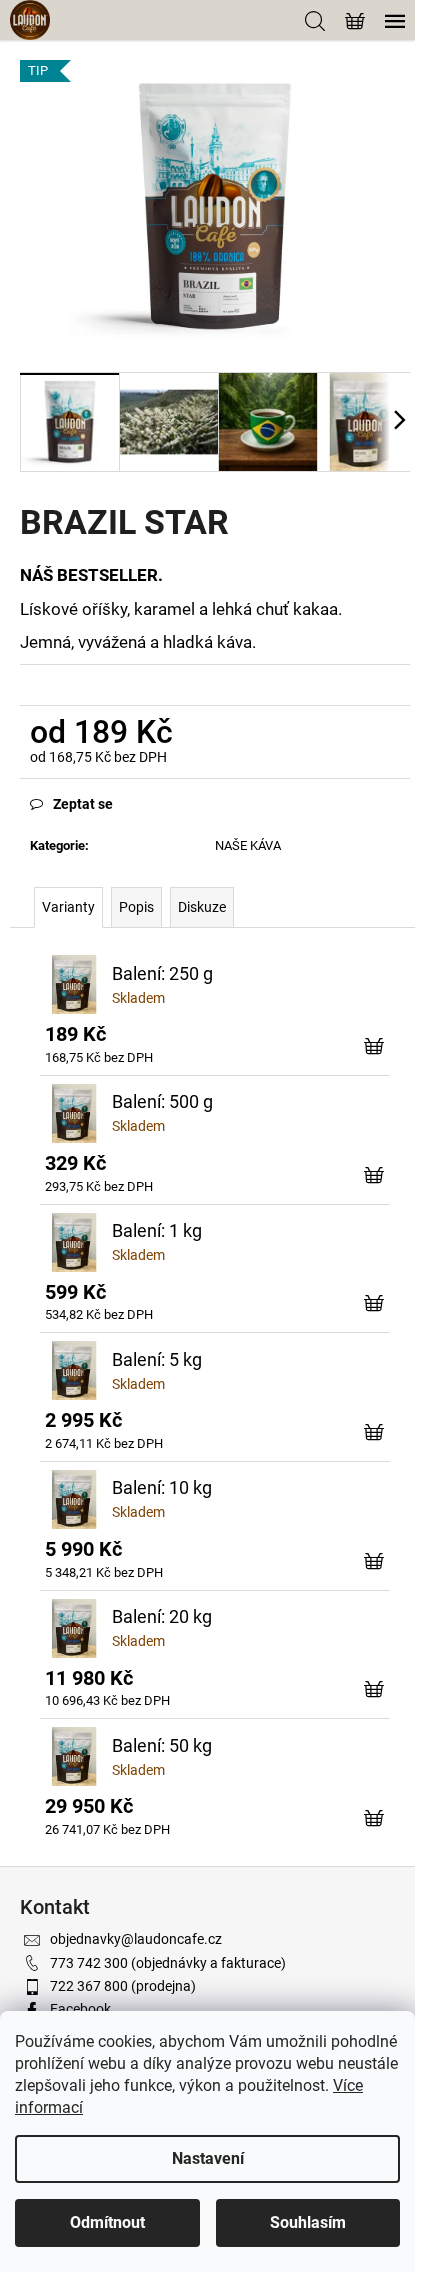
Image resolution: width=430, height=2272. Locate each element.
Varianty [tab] (68, 907)
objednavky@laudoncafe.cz (136, 1939)
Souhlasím (308, 2222)
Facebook (80, 2009)
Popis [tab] (136, 907)
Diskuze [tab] (202, 907)
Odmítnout (107, 2222)
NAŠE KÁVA (248, 845)
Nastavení (208, 2158)
